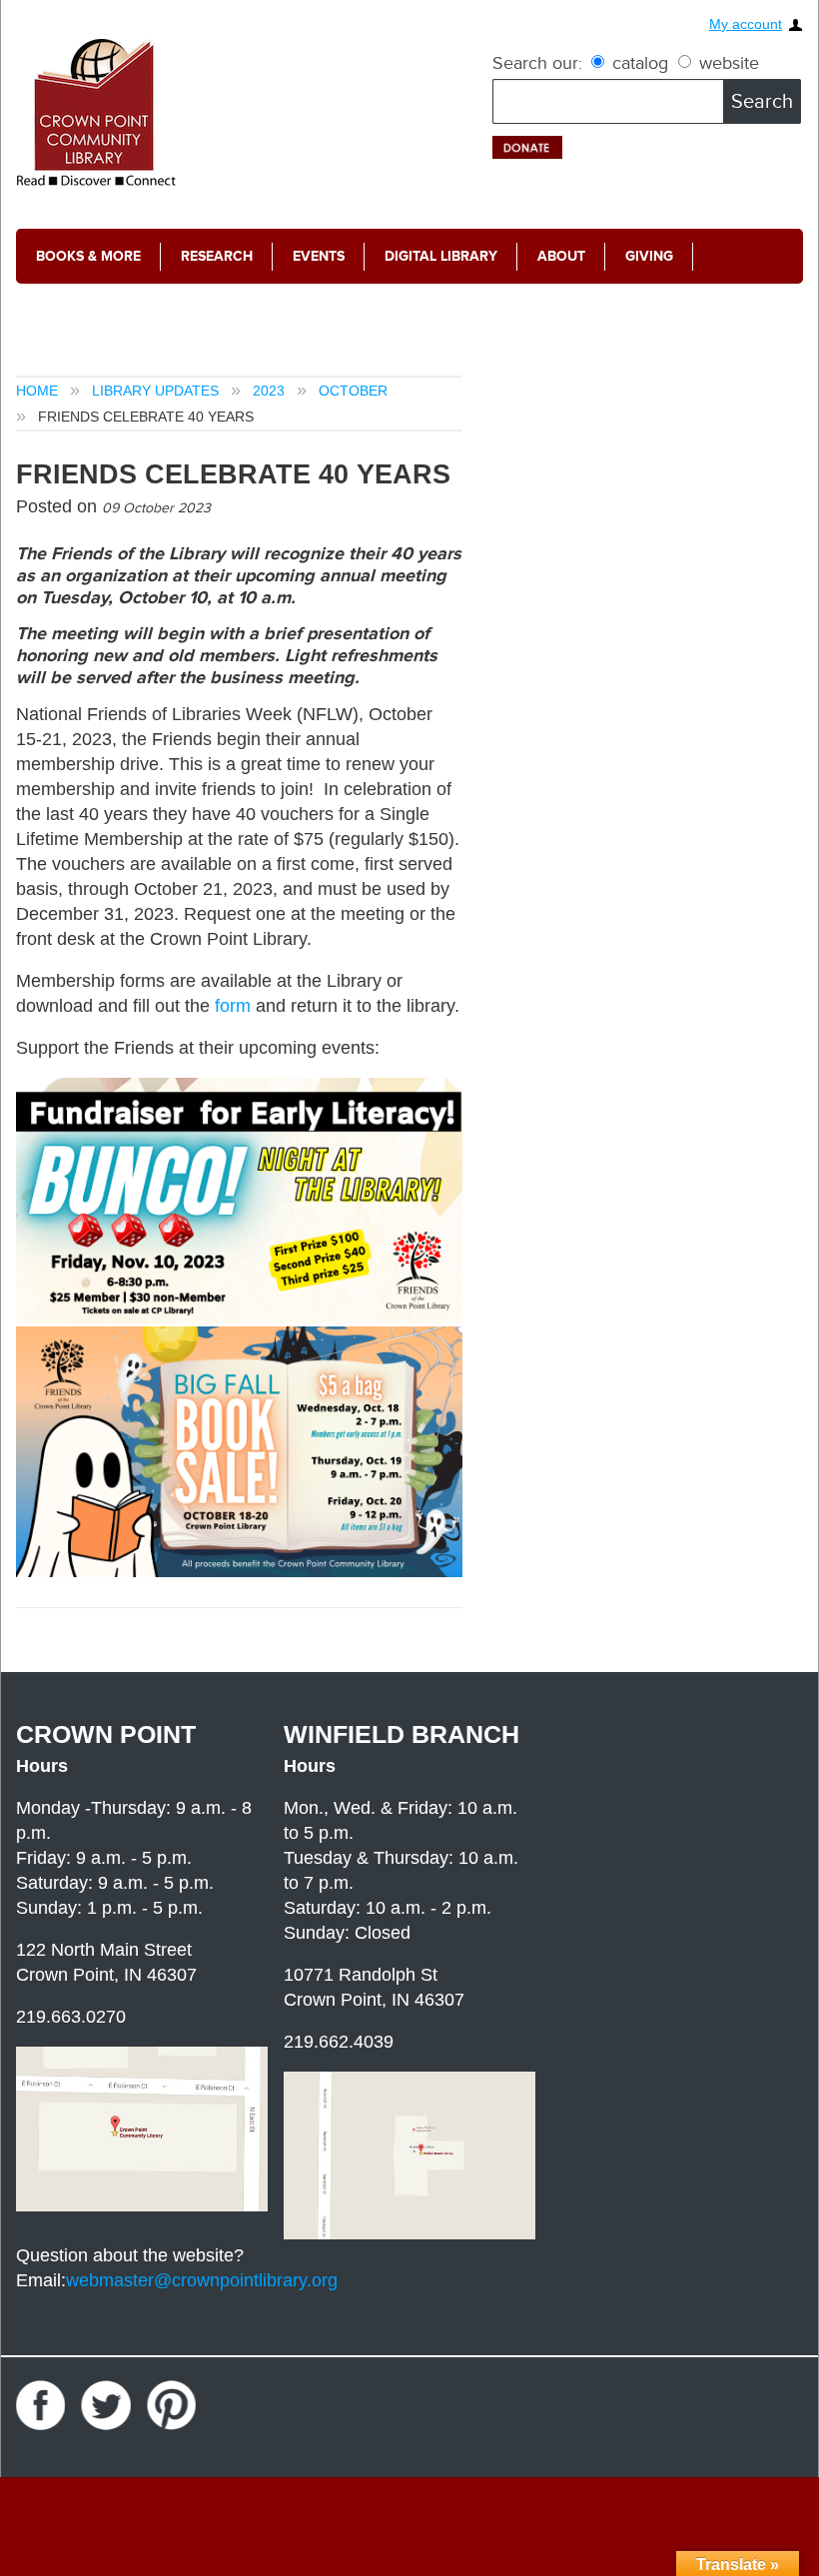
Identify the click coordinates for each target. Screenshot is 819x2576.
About (561, 256)
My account (746, 24)
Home (37, 391)
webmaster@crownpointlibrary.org (202, 2280)
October (353, 391)
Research (217, 256)
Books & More (88, 256)
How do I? (72, 311)
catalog (640, 63)
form (235, 1006)
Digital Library (441, 256)
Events (319, 256)
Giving (649, 256)
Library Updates (155, 391)
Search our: (537, 63)
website (727, 63)
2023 (269, 391)
